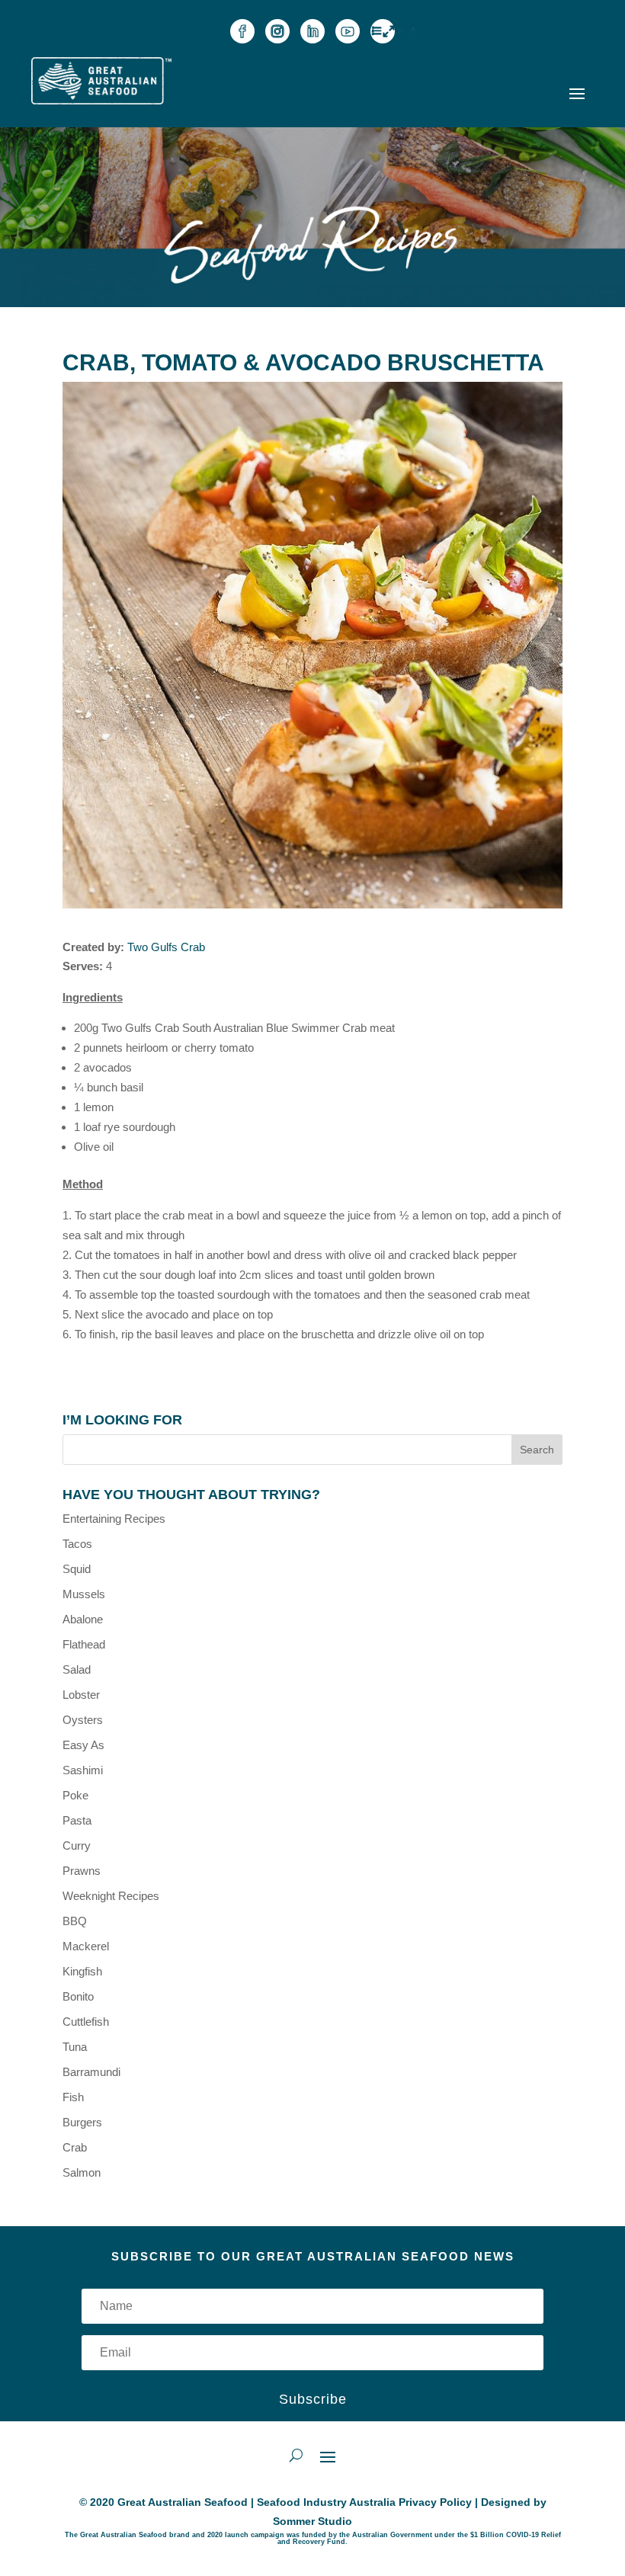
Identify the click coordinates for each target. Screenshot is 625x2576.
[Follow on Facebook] (242, 31)
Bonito (78, 1996)
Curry (77, 1845)
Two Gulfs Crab (166, 947)
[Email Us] (383, 31)
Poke (75, 1795)
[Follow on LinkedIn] (312, 31)
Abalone (83, 1619)
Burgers (82, 2122)
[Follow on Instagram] (277, 31)
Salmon (82, 2172)
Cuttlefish (86, 2022)
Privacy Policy (435, 2502)
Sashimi (83, 1770)
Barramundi (91, 2072)
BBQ (75, 1921)
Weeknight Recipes (111, 1896)
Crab (75, 2147)
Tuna (75, 2047)
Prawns (82, 1871)
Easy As (83, 1745)
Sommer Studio (312, 2521)
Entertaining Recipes (114, 1519)
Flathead (84, 1644)
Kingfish (82, 1971)
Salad (77, 1669)
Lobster (81, 1695)
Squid (77, 1569)
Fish (73, 2097)
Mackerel (86, 1946)
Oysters (83, 1720)
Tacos (77, 1544)
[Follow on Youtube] (348, 31)
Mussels (84, 1594)
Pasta (77, 1820)
